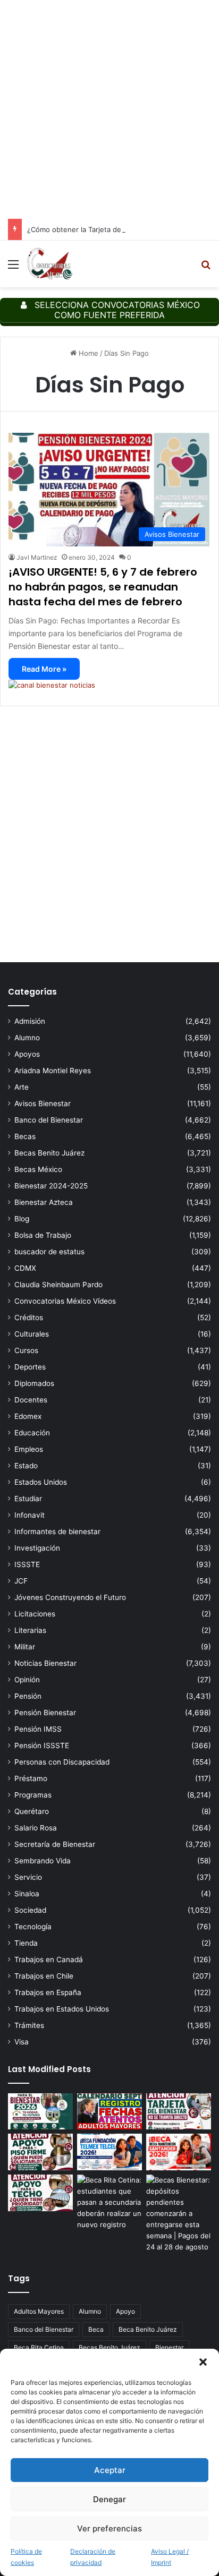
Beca (96, 2329)
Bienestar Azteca (44, 1202)
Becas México (38, 1169)
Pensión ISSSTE (42, 1745)
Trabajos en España (48, 1992)
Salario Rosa (36, 1828)
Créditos (29, 1317)
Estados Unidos (41, 1482)
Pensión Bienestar (45, 1713)
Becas (25, 1136)
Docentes (31, 1400)
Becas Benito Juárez (49, 1153)
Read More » (44, 669)
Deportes (30, 1367)
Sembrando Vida (43, 1861)
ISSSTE (27, 1564)
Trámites (29, 2025)
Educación (32, 1433)
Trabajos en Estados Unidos (62, 2009)
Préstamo (31, 1778)
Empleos (29, 1449)
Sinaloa (27, 1894)
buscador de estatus (49, 1252)
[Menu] (13, 268)
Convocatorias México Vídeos (65, 1301)
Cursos (26, 1350)
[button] (203, 2362)
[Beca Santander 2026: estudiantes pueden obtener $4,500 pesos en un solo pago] (179, 2152)
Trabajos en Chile (44, 1976)
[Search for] (206, 268)
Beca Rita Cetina (39, 2347)
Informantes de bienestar (57, 1531)
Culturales (32, 1334)
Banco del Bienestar (49, 1120)
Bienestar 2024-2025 (51, 1186)
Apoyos (27, 1054)
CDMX (25, 1268)
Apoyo (125, 2311)
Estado (26, 1466)
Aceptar (110, 2470)
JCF (21, 1581)
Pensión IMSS (38, 1729)
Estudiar (28, 1499)
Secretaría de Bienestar (55, 1844)
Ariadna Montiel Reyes (53, 1071)
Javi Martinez (37, 557)
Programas (33, 1795)
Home (87, 353)
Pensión (28, 1696)
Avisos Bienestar (43, 1103)
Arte (22, 1087)
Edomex (28, 1416)
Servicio (28, 1877)
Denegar (109, 2499)
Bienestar (169, 2347)
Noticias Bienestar (45, 1663)
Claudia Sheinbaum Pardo (58, 1285)
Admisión (30, 1021)
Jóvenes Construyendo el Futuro (70, 1597)
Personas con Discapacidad (62, 1762)
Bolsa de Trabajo (43, 1235)
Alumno (27, 1038)
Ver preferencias (109, 2528)
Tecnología (33, 1927)
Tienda (26, 1943)
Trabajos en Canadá (49, 1959)
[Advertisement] (109, 109)
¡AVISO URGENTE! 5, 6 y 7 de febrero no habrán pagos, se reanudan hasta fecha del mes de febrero (103, 587)
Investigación (37, 1548)
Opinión (27, 1680)
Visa (22, 2042)
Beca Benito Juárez (148, 2329)
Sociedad (30, 1910)
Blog (22, 1219)
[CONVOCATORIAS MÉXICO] (50, 264)
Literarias (30, 1630)
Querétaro (32, 1811)
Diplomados (34, 1383)
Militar (25, 1647)
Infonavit (30, 1515)
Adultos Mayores (39, 2311)
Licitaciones (35, 1614)
